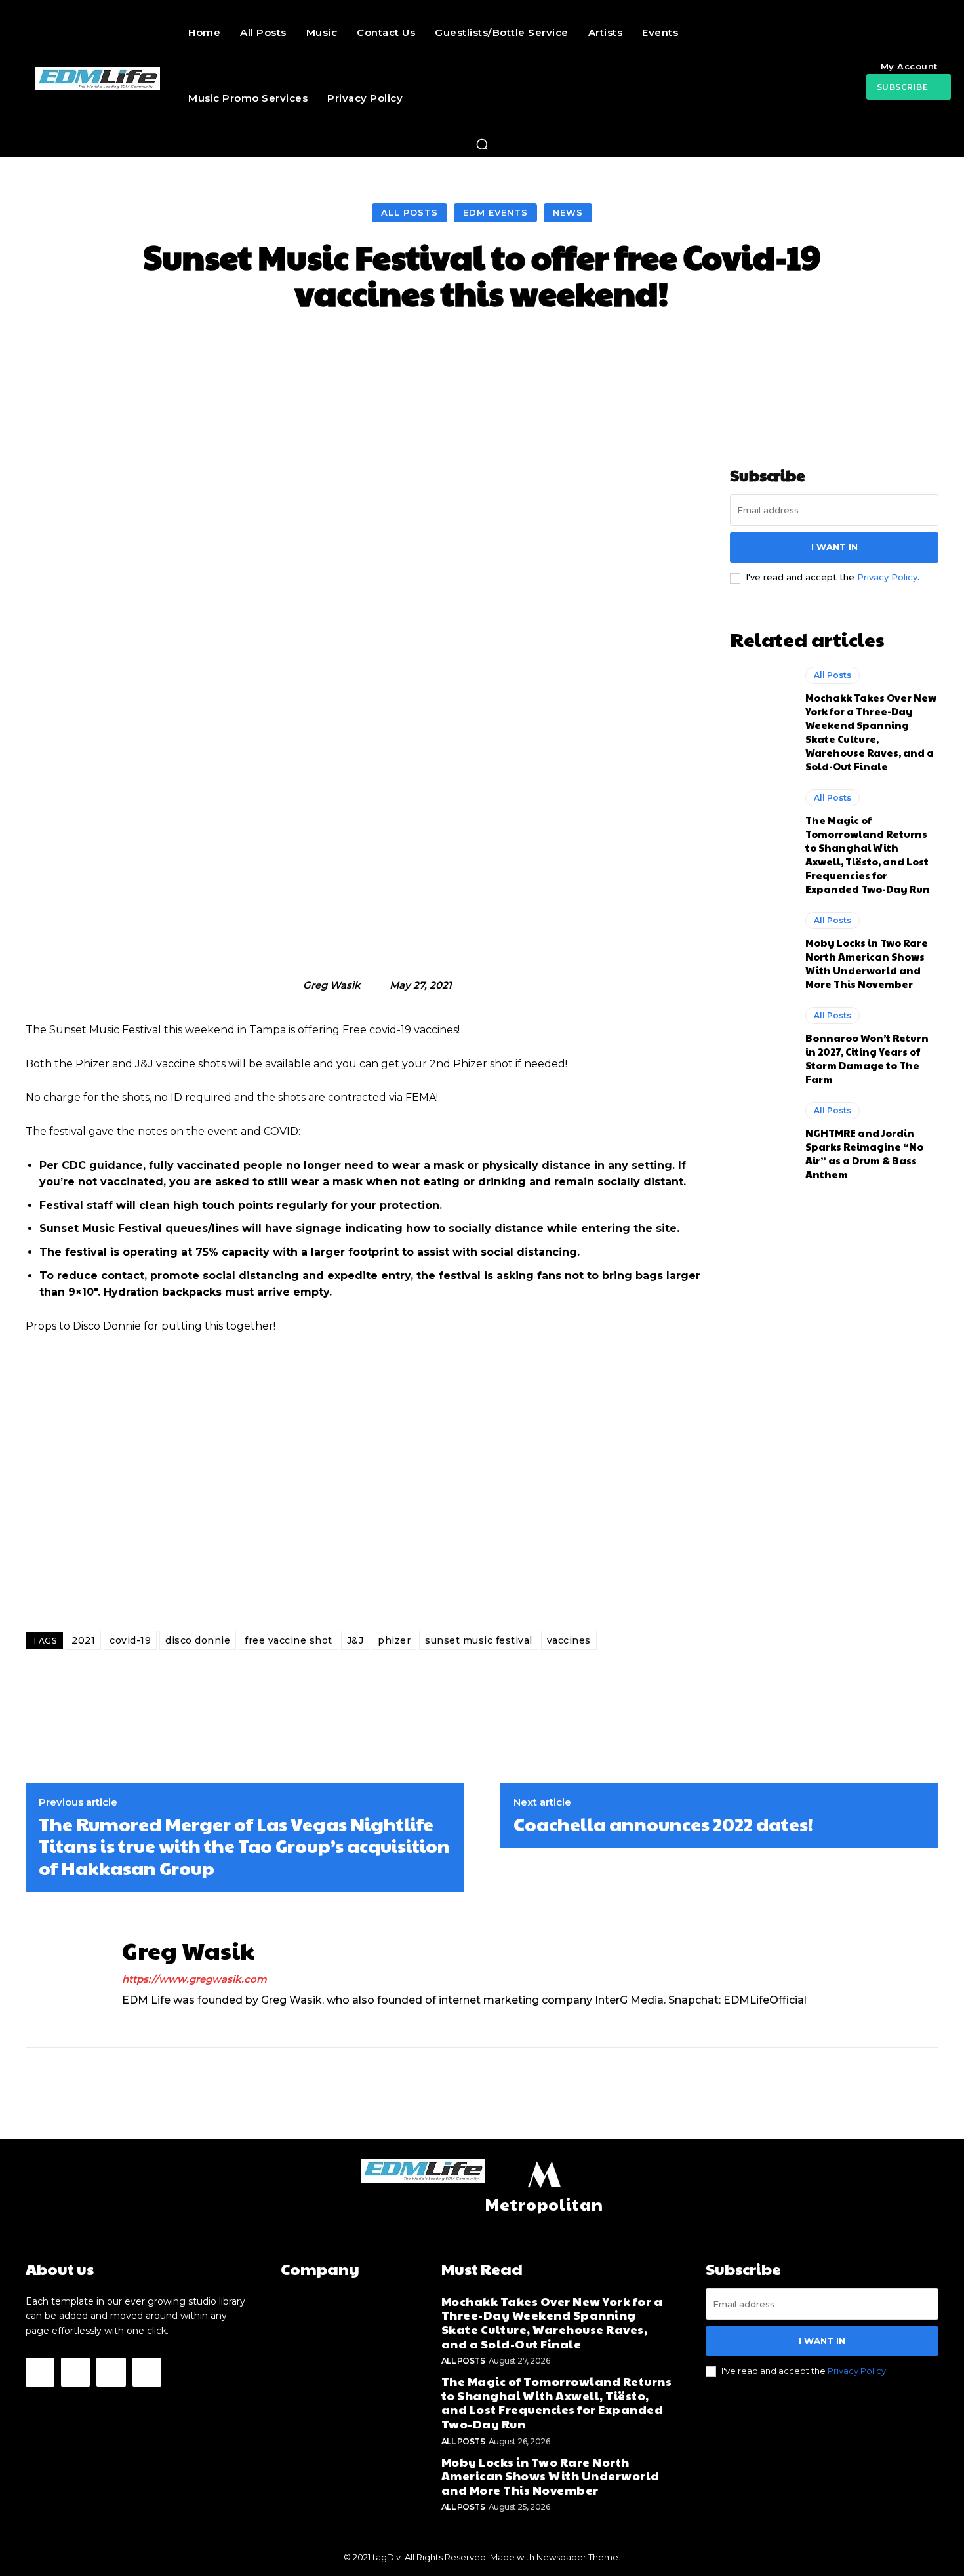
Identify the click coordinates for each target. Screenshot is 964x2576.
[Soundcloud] (173, 2022)
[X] (196, 2022)
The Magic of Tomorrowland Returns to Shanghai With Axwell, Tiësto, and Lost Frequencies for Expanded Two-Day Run (868, 854)
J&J (355, 1640)
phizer (394, 1640)
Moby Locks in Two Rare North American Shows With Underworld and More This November (867, 963)
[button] (482, 144)
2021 (83, 1640)
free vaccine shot (289, 1640)
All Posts (410, 212)
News (568, 212)
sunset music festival (479, 1640)
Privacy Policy (887, 577)
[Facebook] (40, 2372)
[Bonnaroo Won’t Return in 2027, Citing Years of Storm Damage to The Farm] (761, 1044)
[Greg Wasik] (289, 985)
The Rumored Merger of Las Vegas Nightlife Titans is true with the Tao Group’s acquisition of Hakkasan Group (244, 1846)
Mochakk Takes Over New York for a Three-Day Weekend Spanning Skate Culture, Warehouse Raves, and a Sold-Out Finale (871, 732)
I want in (834, 547)
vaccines (569, 1640)
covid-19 (130, 1640)
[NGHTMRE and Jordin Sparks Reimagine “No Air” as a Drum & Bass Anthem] (761, 1139)
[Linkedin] (150, 2022)
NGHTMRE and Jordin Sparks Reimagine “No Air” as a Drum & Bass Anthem (864, 1153)
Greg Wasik (332, 985)
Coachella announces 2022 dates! (663, 1824)
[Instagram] (127, 2022)
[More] (735, 350)
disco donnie (198, 1640)
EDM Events (495, 212)
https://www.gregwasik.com (194, 1979)
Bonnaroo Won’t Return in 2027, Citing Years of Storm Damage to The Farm (867, 1058)
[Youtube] (147, 2372)
